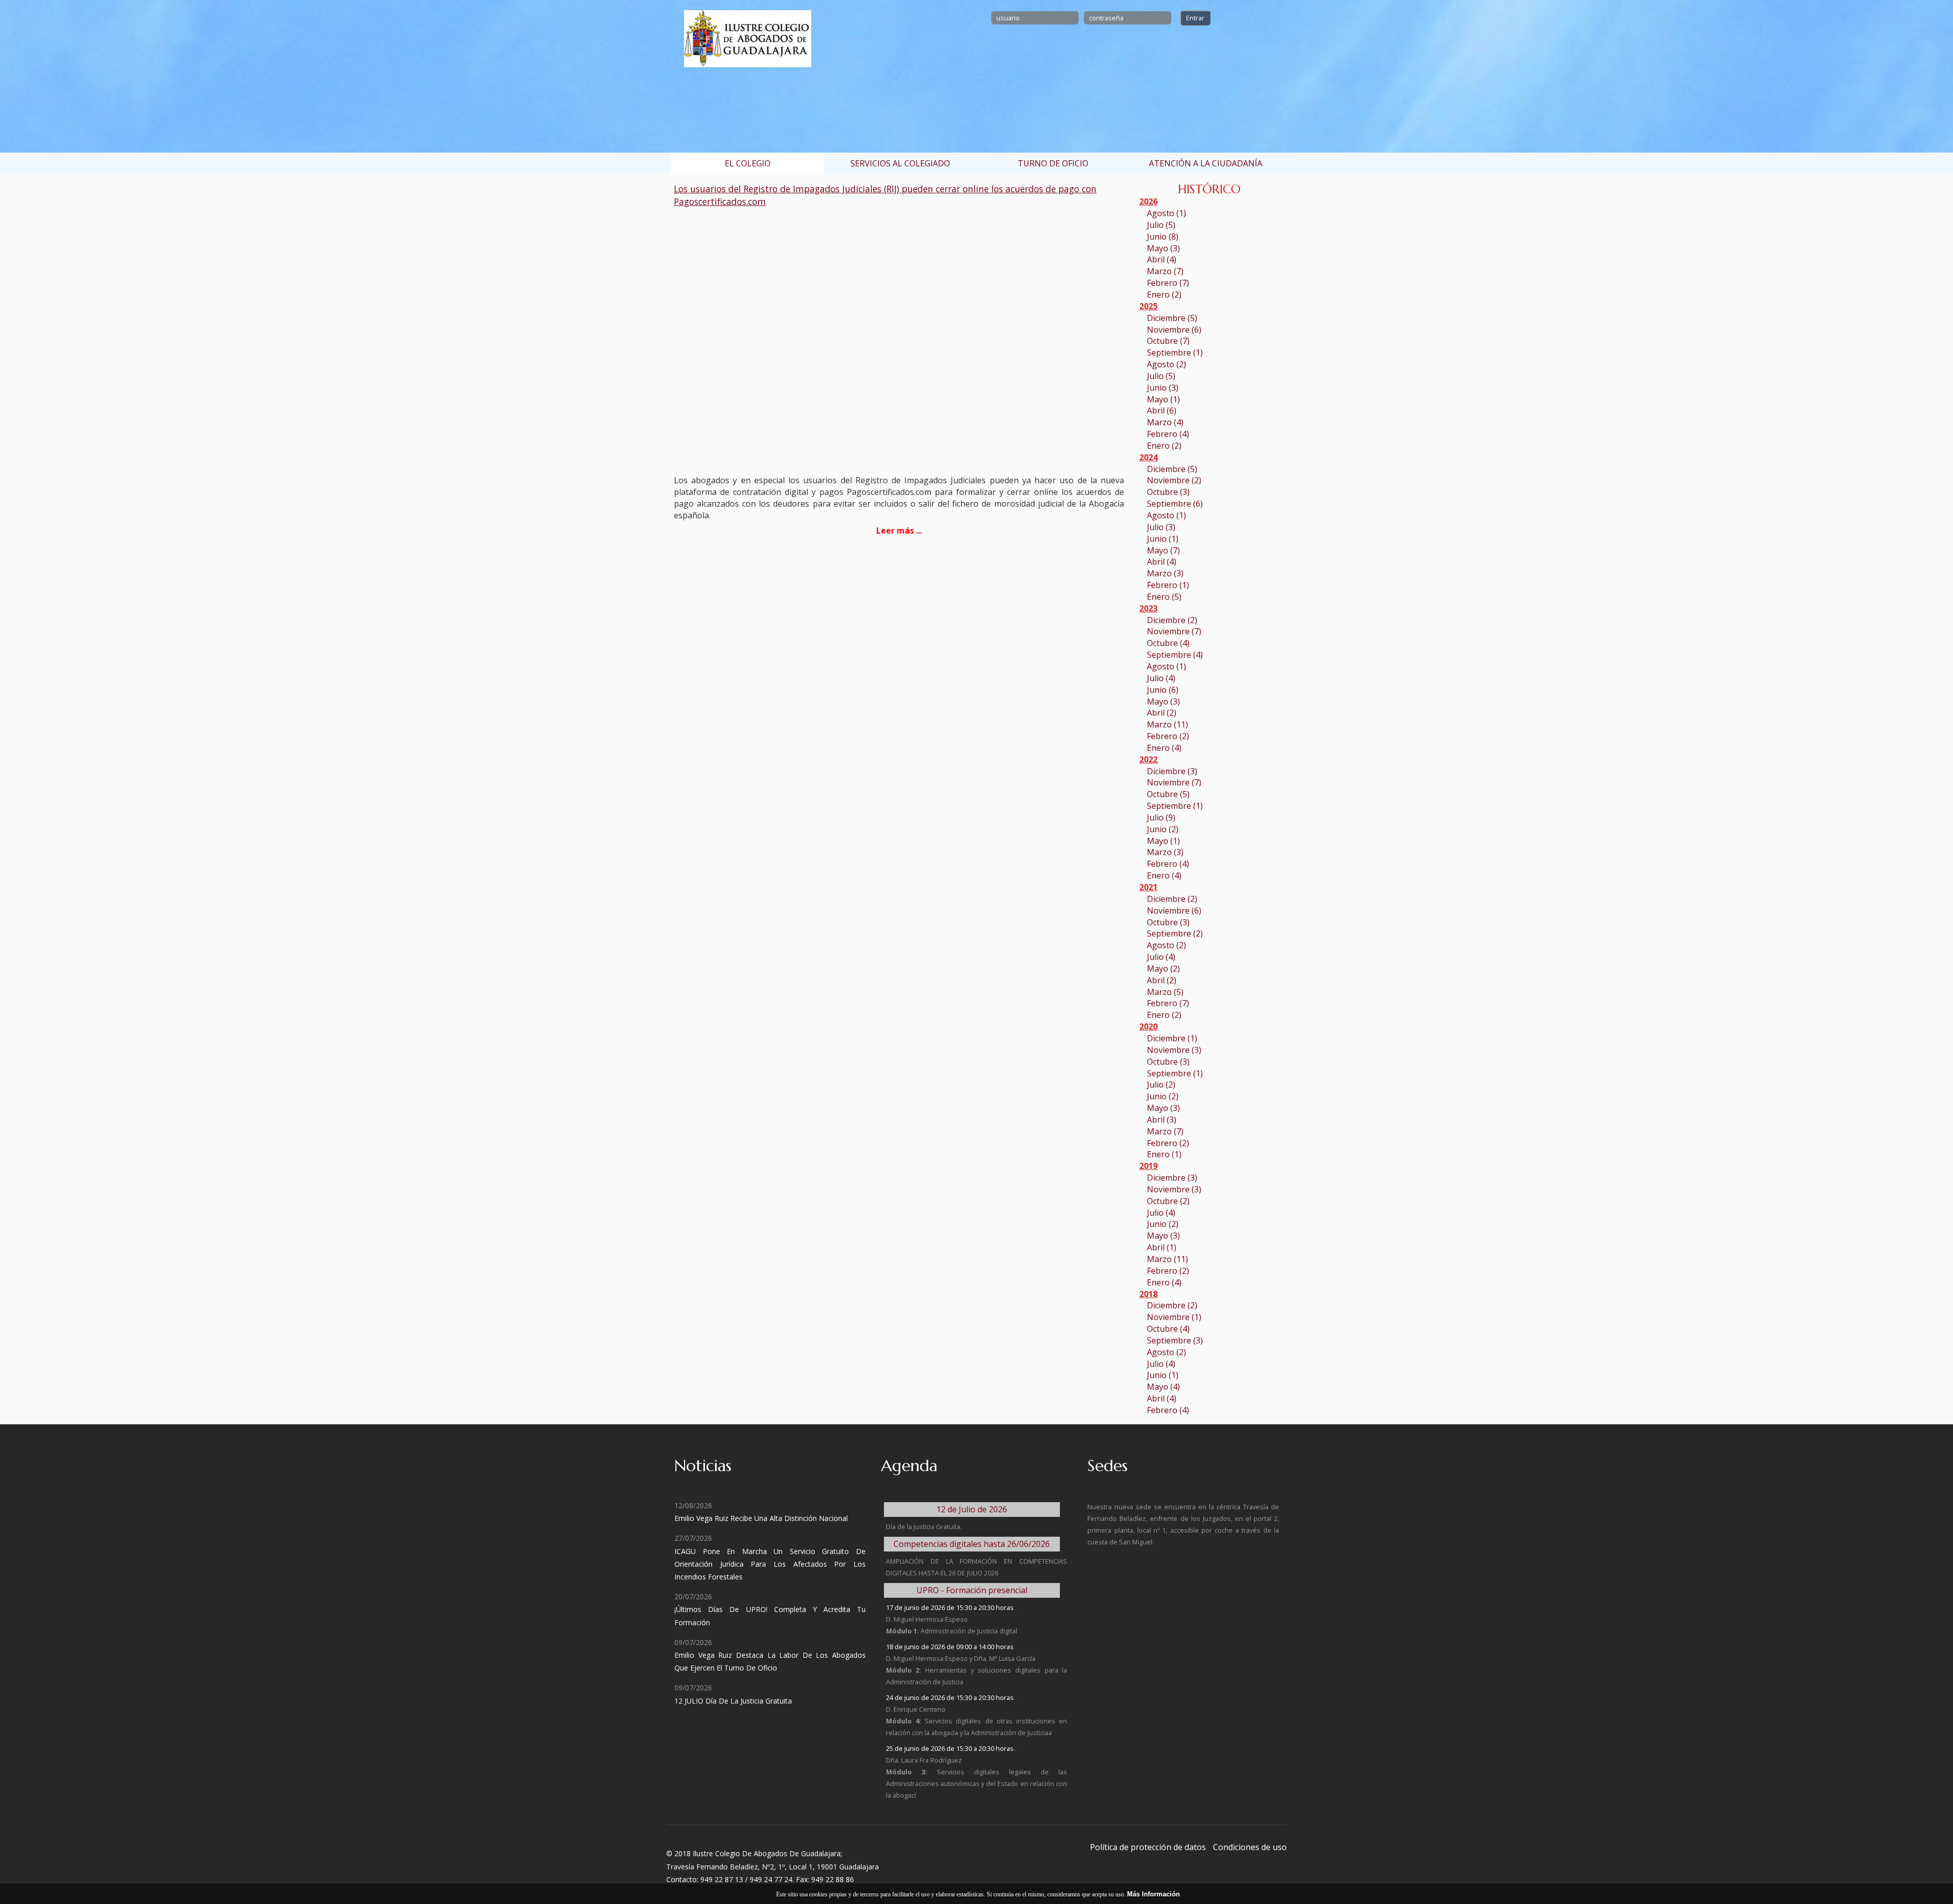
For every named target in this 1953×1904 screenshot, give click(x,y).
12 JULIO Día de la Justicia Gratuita (733, 1701)
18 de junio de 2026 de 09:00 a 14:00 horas (951, 1647)
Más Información (1153, 1894)
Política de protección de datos (1148, 1847)
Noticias (703, 1466)
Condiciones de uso (1250, 1847)
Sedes (1107, 1466)
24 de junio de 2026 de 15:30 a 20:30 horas (951, 1697)
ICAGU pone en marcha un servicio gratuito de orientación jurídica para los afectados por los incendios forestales (770, 1564)
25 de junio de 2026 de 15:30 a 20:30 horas (951, 1748)
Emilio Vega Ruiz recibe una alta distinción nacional (761, 1518)
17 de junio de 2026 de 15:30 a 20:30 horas (951, 1607)
